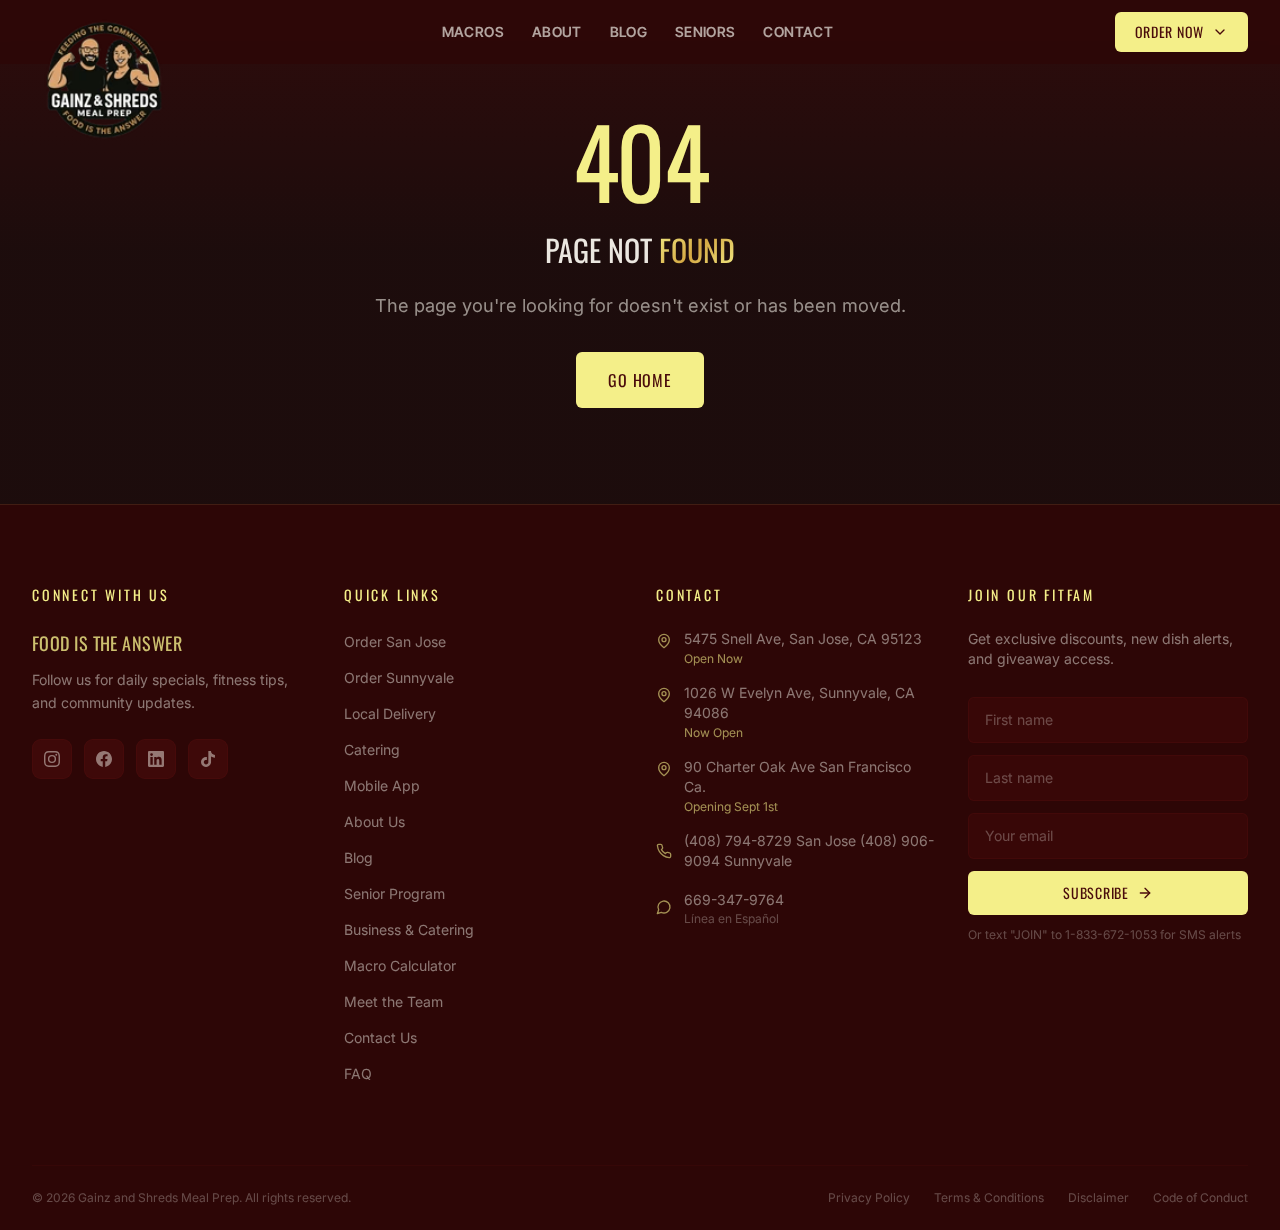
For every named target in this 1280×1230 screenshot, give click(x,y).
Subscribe (1095, 892)
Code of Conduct (1200, 1197)
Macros (473, 31)
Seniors (705, 31)
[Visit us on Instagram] (52, 759)
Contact (797, 31)
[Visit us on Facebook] (104, 759)
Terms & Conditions (989, 1197)
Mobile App (382, 785)
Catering (372, 749)
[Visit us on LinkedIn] (156, 759)
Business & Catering (409, 929)
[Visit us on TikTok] (208, 759)
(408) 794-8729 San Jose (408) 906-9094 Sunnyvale (809, 850)
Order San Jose (395, 641)
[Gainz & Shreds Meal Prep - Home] (104, 80)
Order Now (1169, 31)
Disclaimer (1098, 1197)
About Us (374, 821)
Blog (628, 31)
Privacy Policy (869, 1197)
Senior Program (394, 893)
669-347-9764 (734, 899)
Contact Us (380, 1037)
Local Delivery (390, 713)
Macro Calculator (400, 965)
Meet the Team (393, 1001)
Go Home (640, 380)
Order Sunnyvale (399, 677)
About (557, 31)
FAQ (358, 1073)
